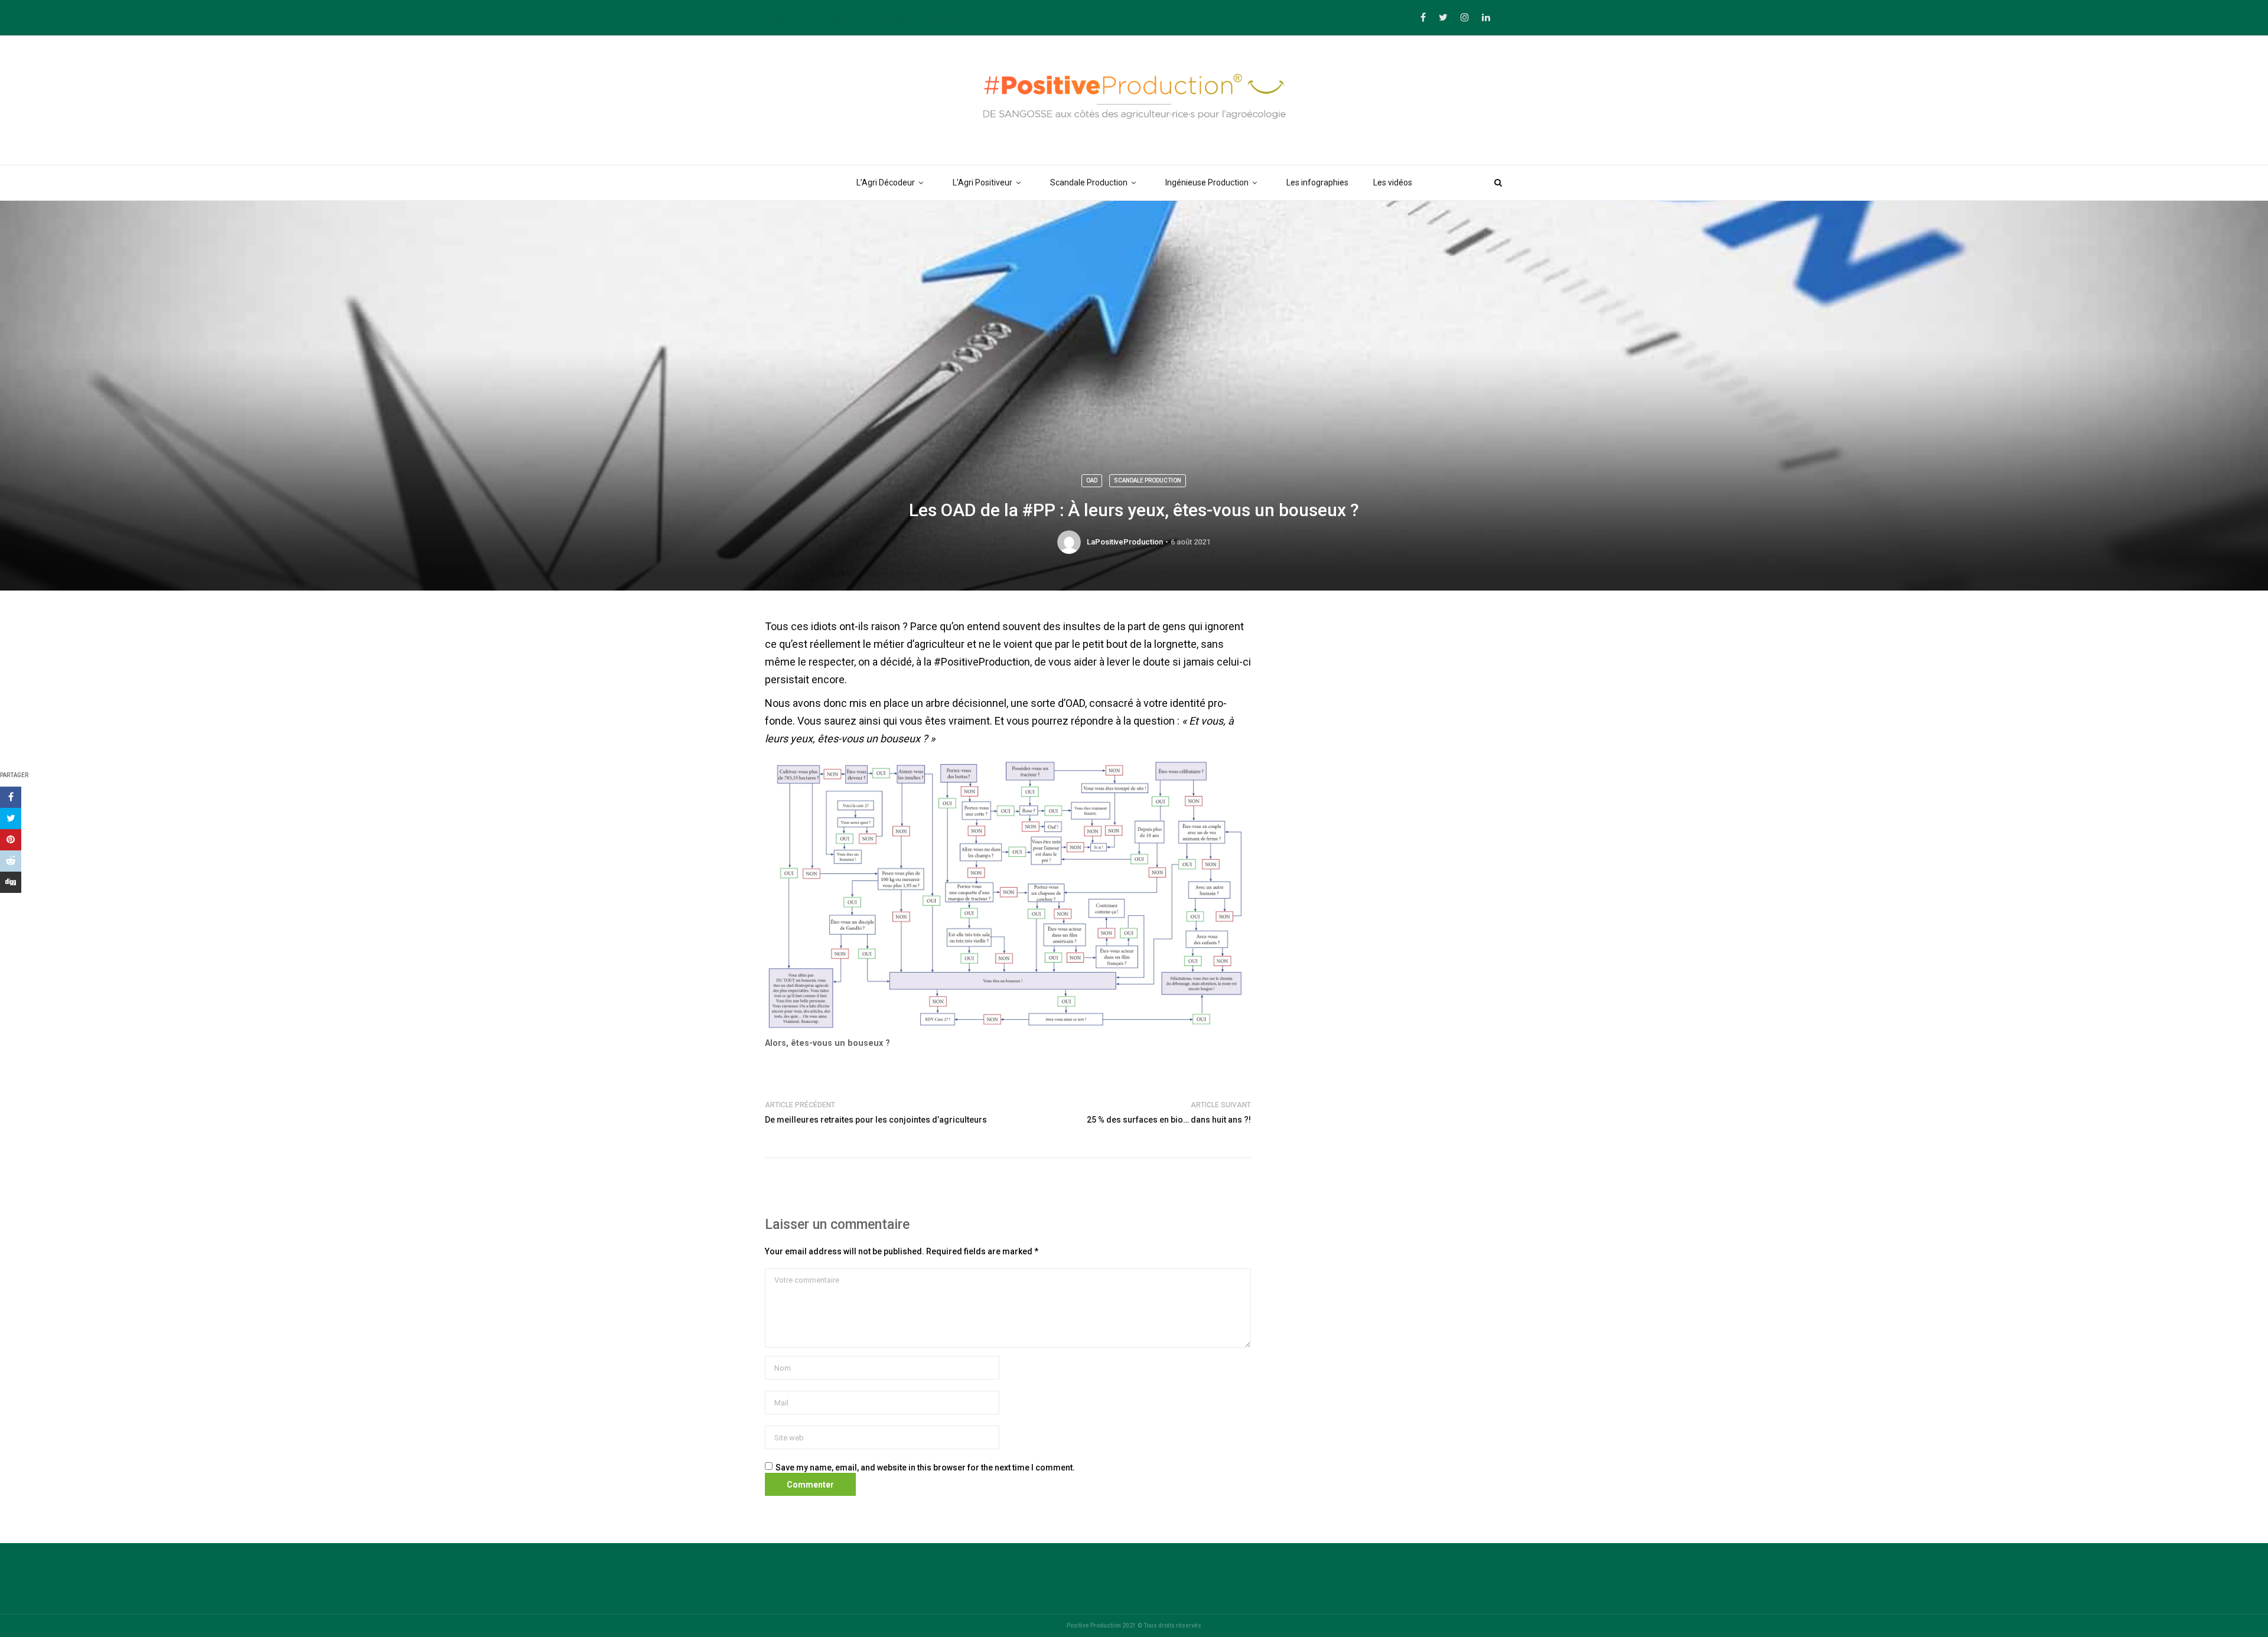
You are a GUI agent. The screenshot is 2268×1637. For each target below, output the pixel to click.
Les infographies (1317, 182)
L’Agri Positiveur (983, 182)
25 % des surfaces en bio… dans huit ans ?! (1169, 1120)
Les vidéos (1393, 182)
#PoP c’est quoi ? (835, 17)
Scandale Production (1089, 182)
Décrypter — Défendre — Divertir (939, 17)
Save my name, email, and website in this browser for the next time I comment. (925, 1468)
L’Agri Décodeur (886, 182)
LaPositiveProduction (1125, 542)
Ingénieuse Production (1207, 182)
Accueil (778, 17)
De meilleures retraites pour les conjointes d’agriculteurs (876, 1120)
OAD (1092, 480)
